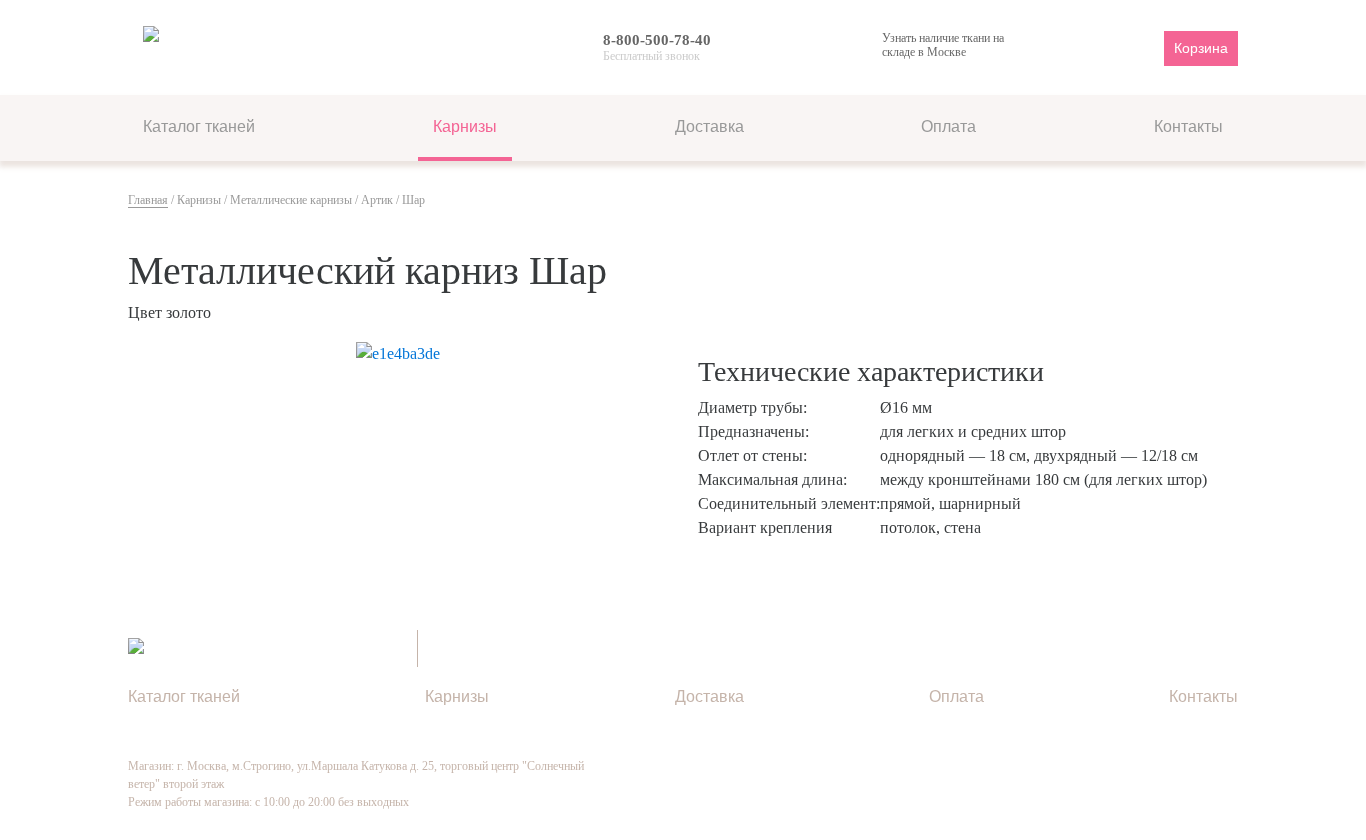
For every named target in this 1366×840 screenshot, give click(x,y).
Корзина (1201, 48)
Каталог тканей (199, 126)
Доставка (709, 126)
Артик (377, 200)
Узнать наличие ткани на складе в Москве (943, 45)
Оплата (948, 126)
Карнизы (465, 126)
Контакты (1188, 126)
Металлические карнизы (291, 200)
